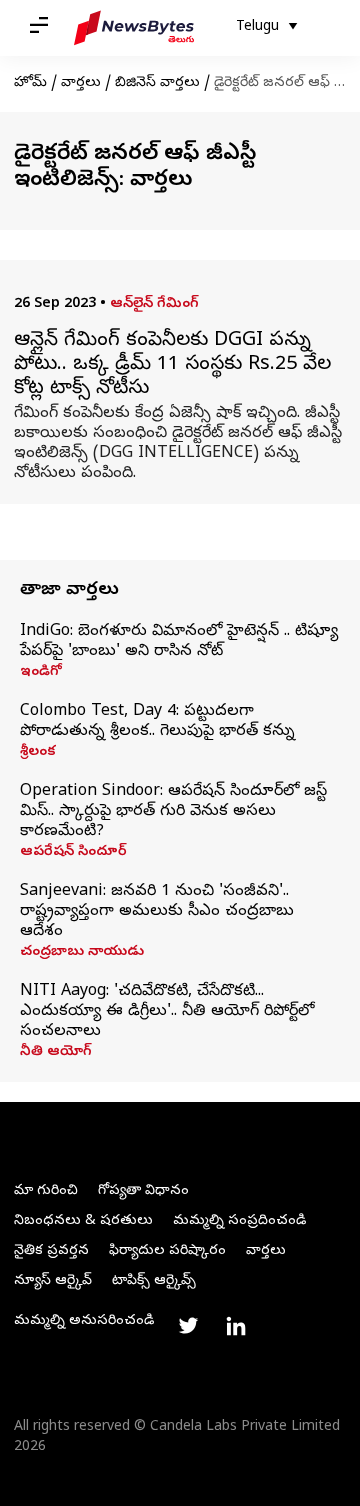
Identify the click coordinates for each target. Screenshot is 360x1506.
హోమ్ (30, 83)
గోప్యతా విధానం (143, 1191)
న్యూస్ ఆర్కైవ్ (53, 1281)
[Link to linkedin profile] (236, 1326)
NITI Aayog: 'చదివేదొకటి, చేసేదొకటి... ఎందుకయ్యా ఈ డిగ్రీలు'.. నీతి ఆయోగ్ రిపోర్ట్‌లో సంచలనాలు (167, 1012)
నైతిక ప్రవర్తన (51, 1251)
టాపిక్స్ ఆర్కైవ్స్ (154, 1281)
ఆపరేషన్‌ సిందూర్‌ (73, 853)
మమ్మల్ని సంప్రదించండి (239, 1221)
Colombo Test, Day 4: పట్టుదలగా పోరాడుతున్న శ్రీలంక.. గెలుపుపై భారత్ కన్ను (157, 722)
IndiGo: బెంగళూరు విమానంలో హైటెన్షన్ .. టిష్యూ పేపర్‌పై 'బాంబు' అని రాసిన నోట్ (179, 642)
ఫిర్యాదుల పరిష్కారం (167, 1251)
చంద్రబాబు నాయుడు (82, 953)
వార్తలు (81, 83)
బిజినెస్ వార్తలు (157, 83)
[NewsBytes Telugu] (134, 28)
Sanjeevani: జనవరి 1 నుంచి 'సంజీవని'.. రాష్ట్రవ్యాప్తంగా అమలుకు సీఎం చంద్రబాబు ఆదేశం (157, 912)
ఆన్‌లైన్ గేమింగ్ (154, 304)
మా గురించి (46, 1191)
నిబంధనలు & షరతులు (83, 1221)
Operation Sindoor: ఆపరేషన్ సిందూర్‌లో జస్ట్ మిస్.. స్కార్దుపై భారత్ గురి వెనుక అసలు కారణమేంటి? (173, 812)
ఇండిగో (41, 673)
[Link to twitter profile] (188, 1326)
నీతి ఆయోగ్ (56, 1053)
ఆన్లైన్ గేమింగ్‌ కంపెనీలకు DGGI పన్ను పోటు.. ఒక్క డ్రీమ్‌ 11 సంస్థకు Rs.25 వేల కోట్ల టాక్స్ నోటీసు (172, 366)
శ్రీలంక (38, 753)
